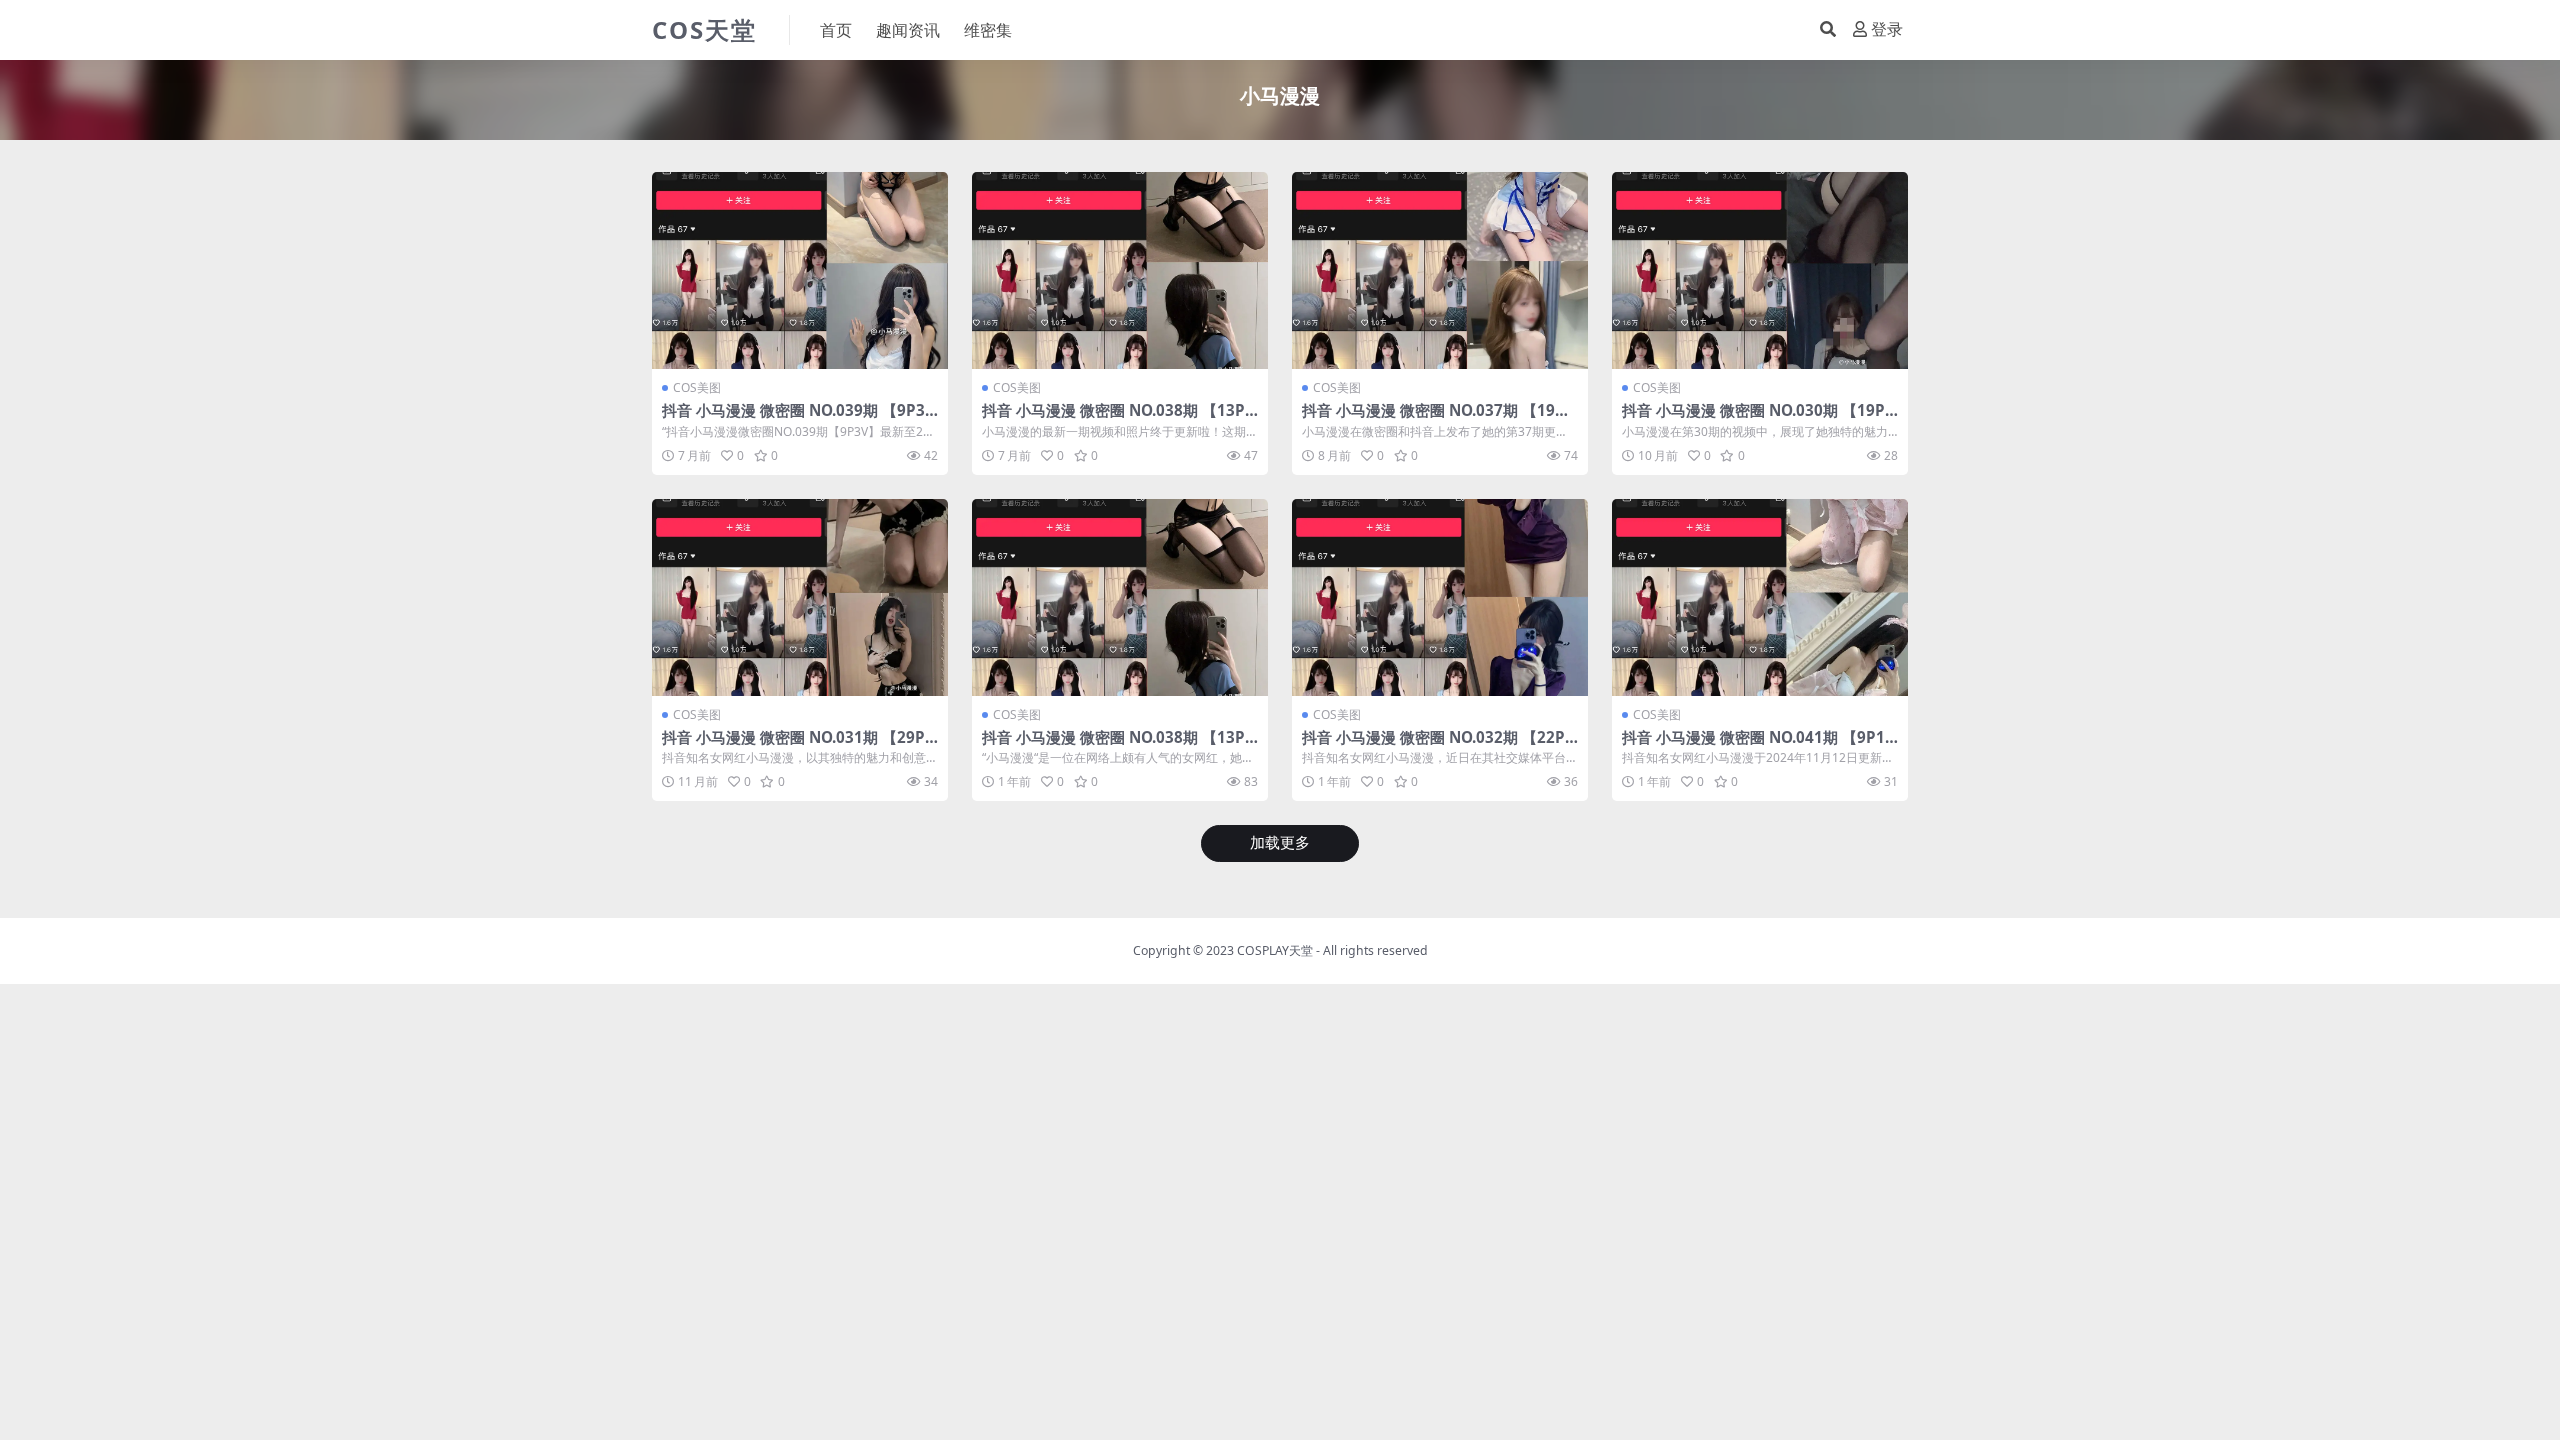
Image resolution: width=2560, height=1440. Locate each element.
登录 (1887, 29)
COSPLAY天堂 (1275, 950)
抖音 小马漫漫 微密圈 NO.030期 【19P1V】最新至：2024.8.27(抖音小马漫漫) (1758, 419)
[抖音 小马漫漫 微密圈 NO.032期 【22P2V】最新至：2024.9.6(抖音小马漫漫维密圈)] (1440, 597)
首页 (836, 30)
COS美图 (697, 387)
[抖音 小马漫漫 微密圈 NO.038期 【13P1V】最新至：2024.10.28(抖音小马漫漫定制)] (1120, 270)
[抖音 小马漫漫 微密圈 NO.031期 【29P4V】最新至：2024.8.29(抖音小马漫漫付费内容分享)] (800, 597)
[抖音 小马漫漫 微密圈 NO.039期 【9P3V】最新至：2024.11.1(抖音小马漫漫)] (800, 270)
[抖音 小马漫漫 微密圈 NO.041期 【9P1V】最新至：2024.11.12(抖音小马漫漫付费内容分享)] (1760, 597)
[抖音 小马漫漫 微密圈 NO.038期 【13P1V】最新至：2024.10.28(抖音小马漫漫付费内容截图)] (1120, 597)
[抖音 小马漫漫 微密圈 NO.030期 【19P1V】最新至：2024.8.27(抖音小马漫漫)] (1760, 270)
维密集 (988, 30)
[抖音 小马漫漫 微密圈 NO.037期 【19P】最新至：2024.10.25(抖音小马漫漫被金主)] (1440, 270)
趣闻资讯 (908, 30)
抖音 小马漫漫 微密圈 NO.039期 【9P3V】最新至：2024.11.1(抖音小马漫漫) (793, 419)
